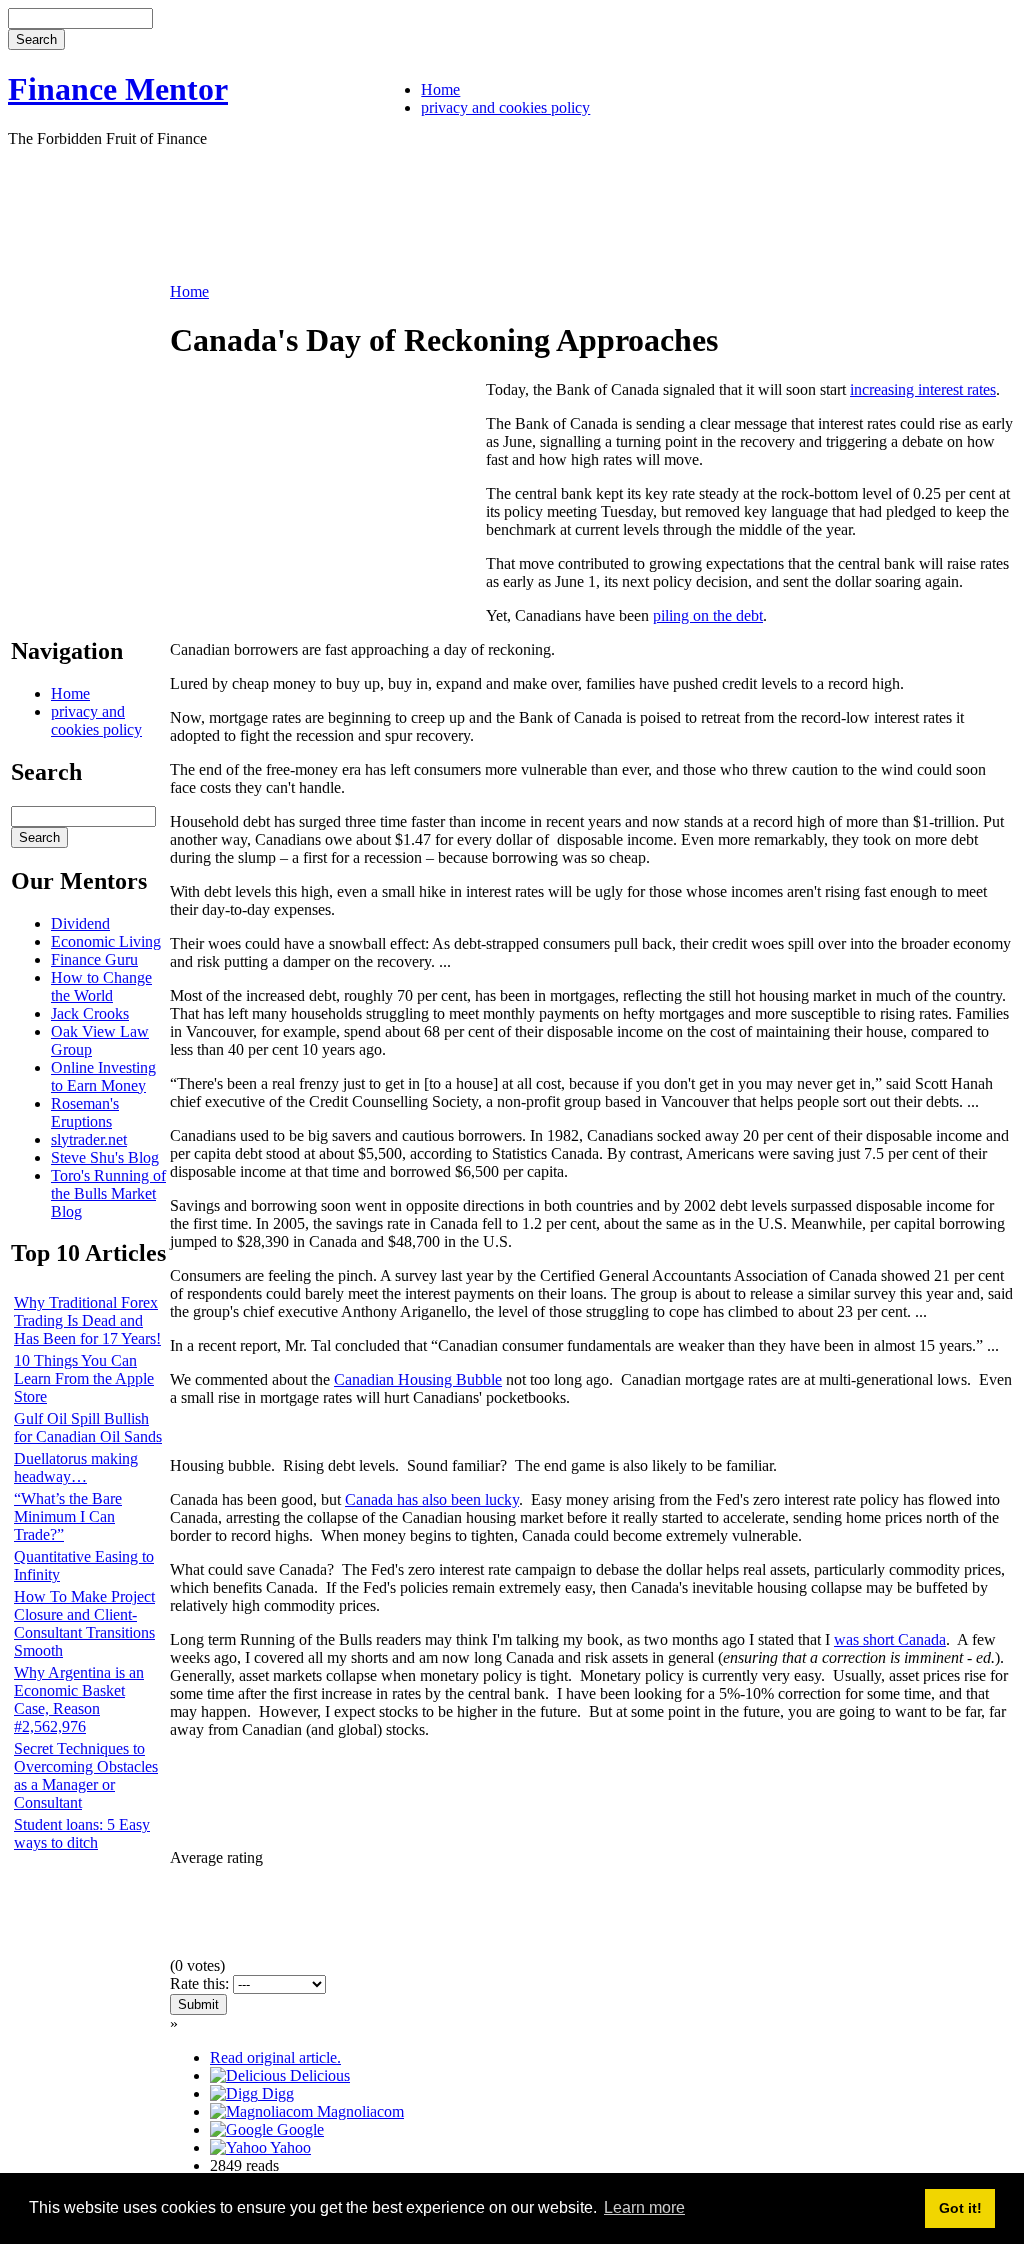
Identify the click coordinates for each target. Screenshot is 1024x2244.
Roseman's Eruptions (85, 1112)
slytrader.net (89, 1139)
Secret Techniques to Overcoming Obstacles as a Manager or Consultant (86, 1775)
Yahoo (289, 2147)
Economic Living (106, 941)
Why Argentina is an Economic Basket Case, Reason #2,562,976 (79, 1699)
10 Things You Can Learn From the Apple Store (84, 1378)
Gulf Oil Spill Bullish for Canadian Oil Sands (88, 1427)
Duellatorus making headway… (76, 1467)
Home (440, 89)
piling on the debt (708, 615)
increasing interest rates (923, 389)
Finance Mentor (118, 89)
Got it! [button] (960, 2208)
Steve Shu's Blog (105, 1157)
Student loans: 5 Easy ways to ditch (82, 1833)
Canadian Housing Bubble (418, 1379)
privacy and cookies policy (505, 107)
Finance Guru (94, 959)
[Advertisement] (372, 213)
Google (298, 2129)
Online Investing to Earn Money (103, 1076)
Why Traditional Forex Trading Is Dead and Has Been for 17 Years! (87, 1320)
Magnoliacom (358, 2111)
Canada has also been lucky (432, 1499)
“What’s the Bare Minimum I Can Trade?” (68, 1516)
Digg (276, 2093)
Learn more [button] (644, 2207)
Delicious (318, 2075)
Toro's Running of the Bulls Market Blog (108, 1193)
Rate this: (201, 1983)
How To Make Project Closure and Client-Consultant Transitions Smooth (84, 1623)
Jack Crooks (90, 1013)
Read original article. (275, 2057)
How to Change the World (101, 986)
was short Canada (890, 1639)
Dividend (80, 923)
